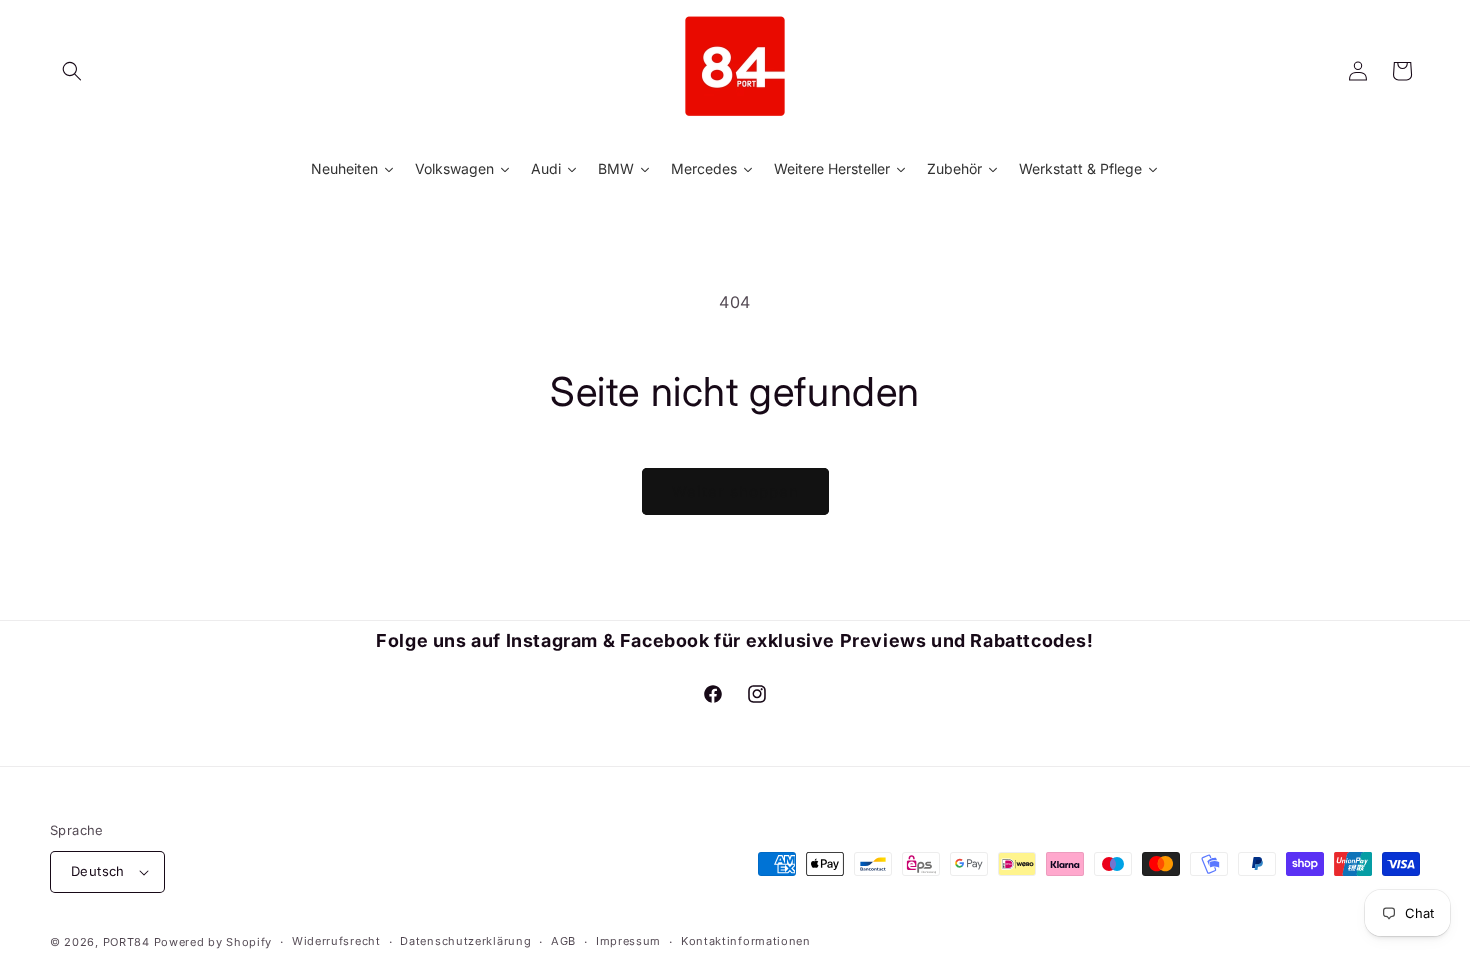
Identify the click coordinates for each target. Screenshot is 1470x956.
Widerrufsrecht (336, 941)
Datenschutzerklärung (465, 941)
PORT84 (126, 942)
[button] (72, 71)
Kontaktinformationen (746, 941)
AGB (563, 941)
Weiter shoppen (735, 491)
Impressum (628, 941)
